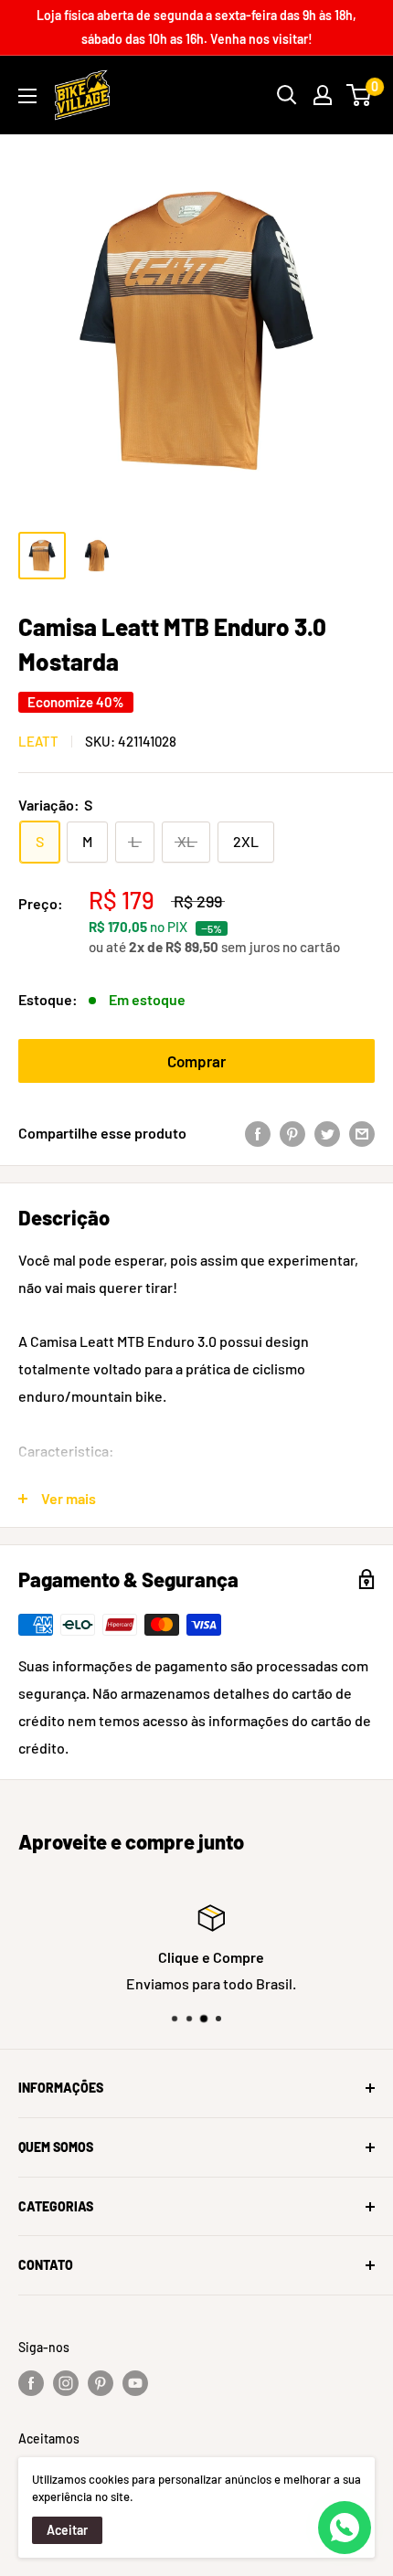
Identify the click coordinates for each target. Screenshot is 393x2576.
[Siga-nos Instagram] (66, 2383)
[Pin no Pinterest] (292, 1134)
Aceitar (67, 2530)
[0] (360, 95)
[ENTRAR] (323, 95)
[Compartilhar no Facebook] (258, 1134)
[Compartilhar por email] (362, 1134)
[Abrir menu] (27, 96)
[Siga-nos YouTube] (135, 2383)
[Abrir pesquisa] (287, 95)
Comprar (196, 1061)
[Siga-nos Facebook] (31, 2383)
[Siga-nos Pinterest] (101, 2383)
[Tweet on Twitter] (327, 1134)
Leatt (38, 741)
